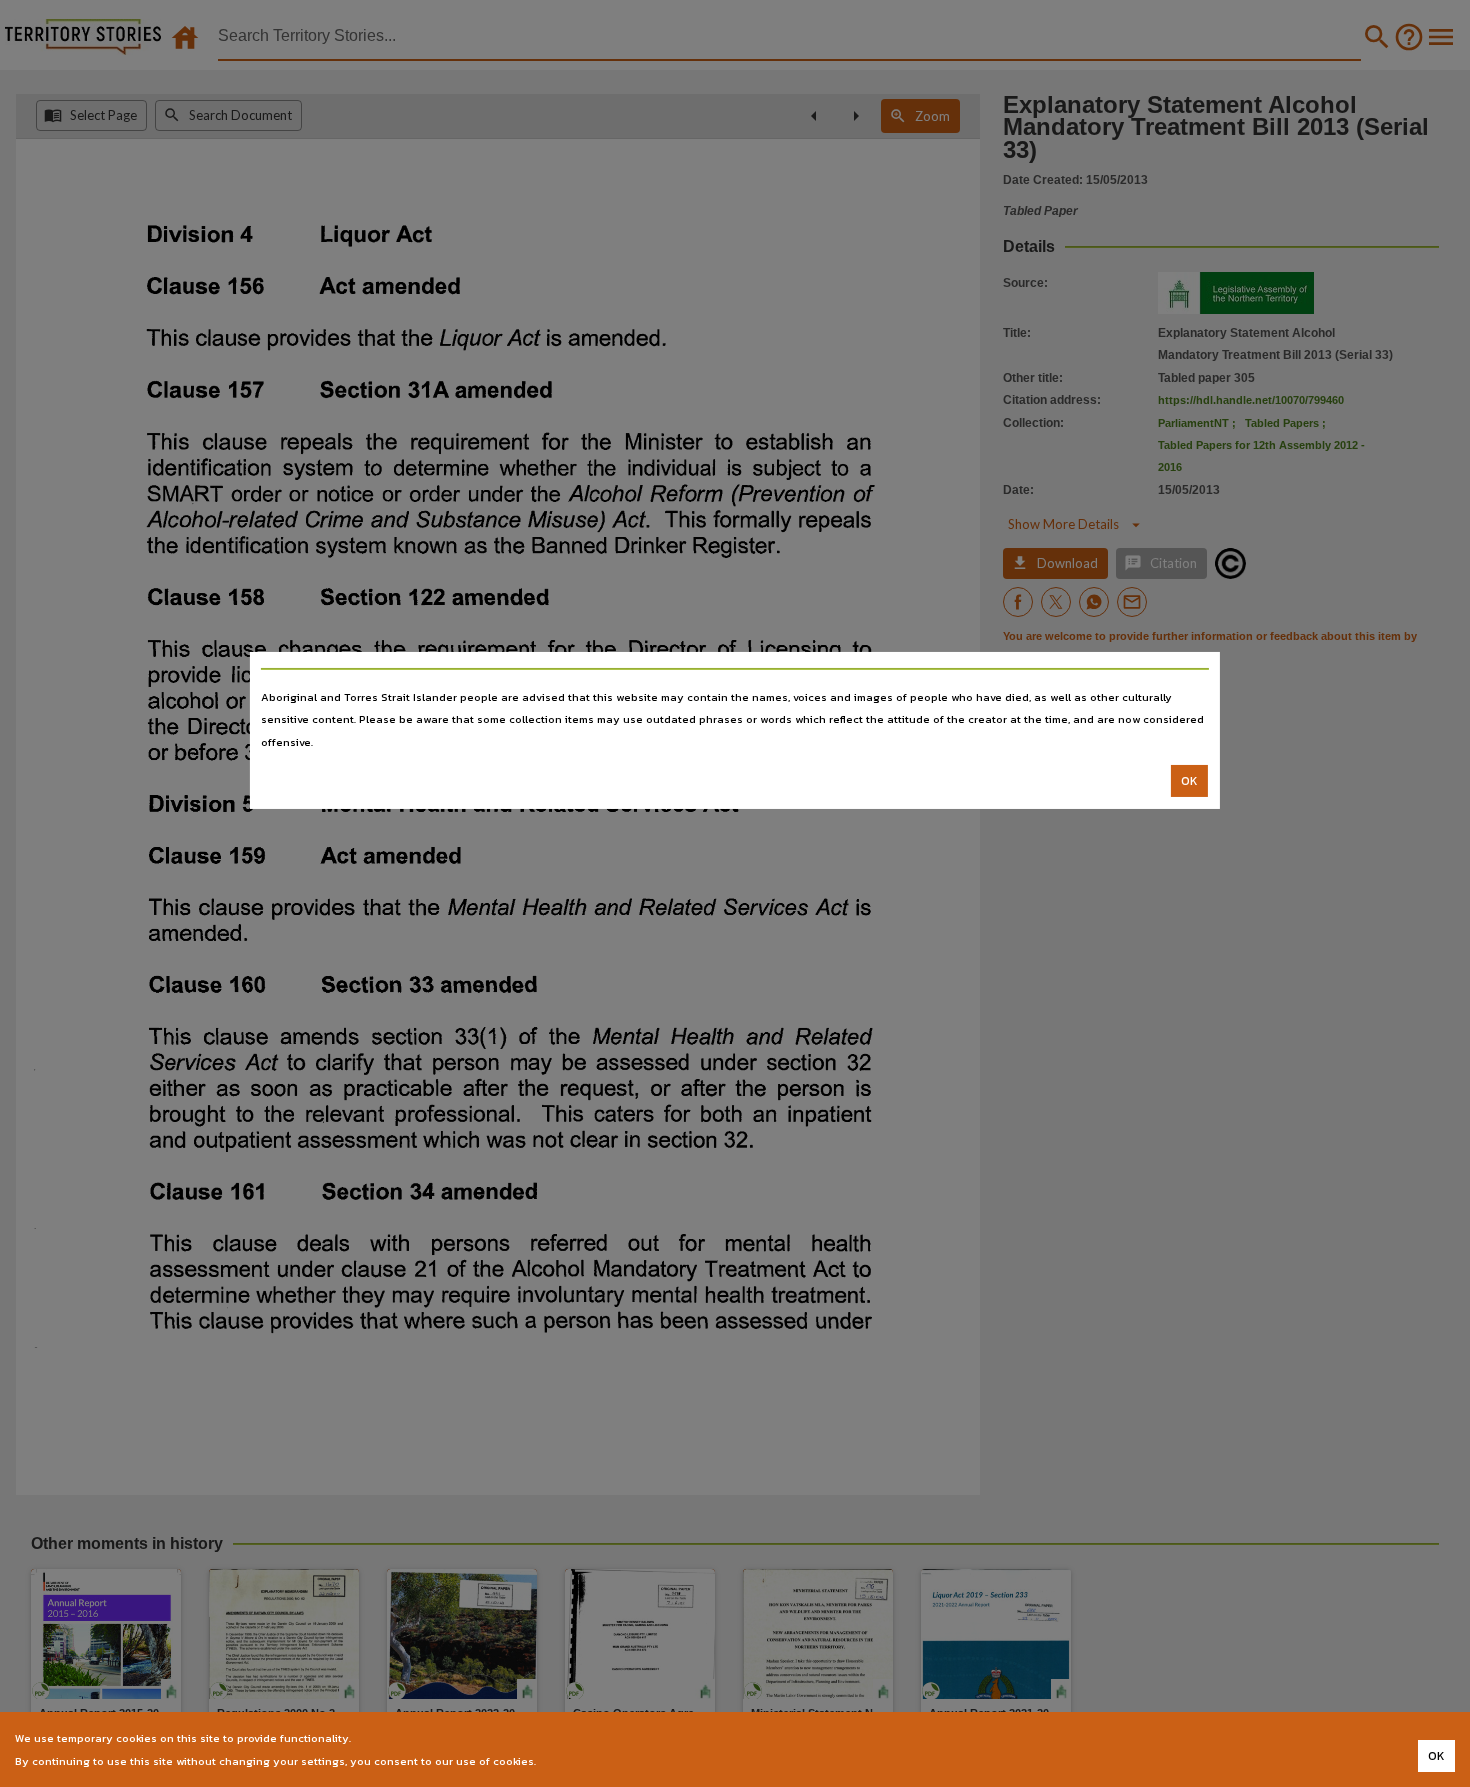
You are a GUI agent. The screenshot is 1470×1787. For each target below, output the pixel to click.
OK (1189, 781)
